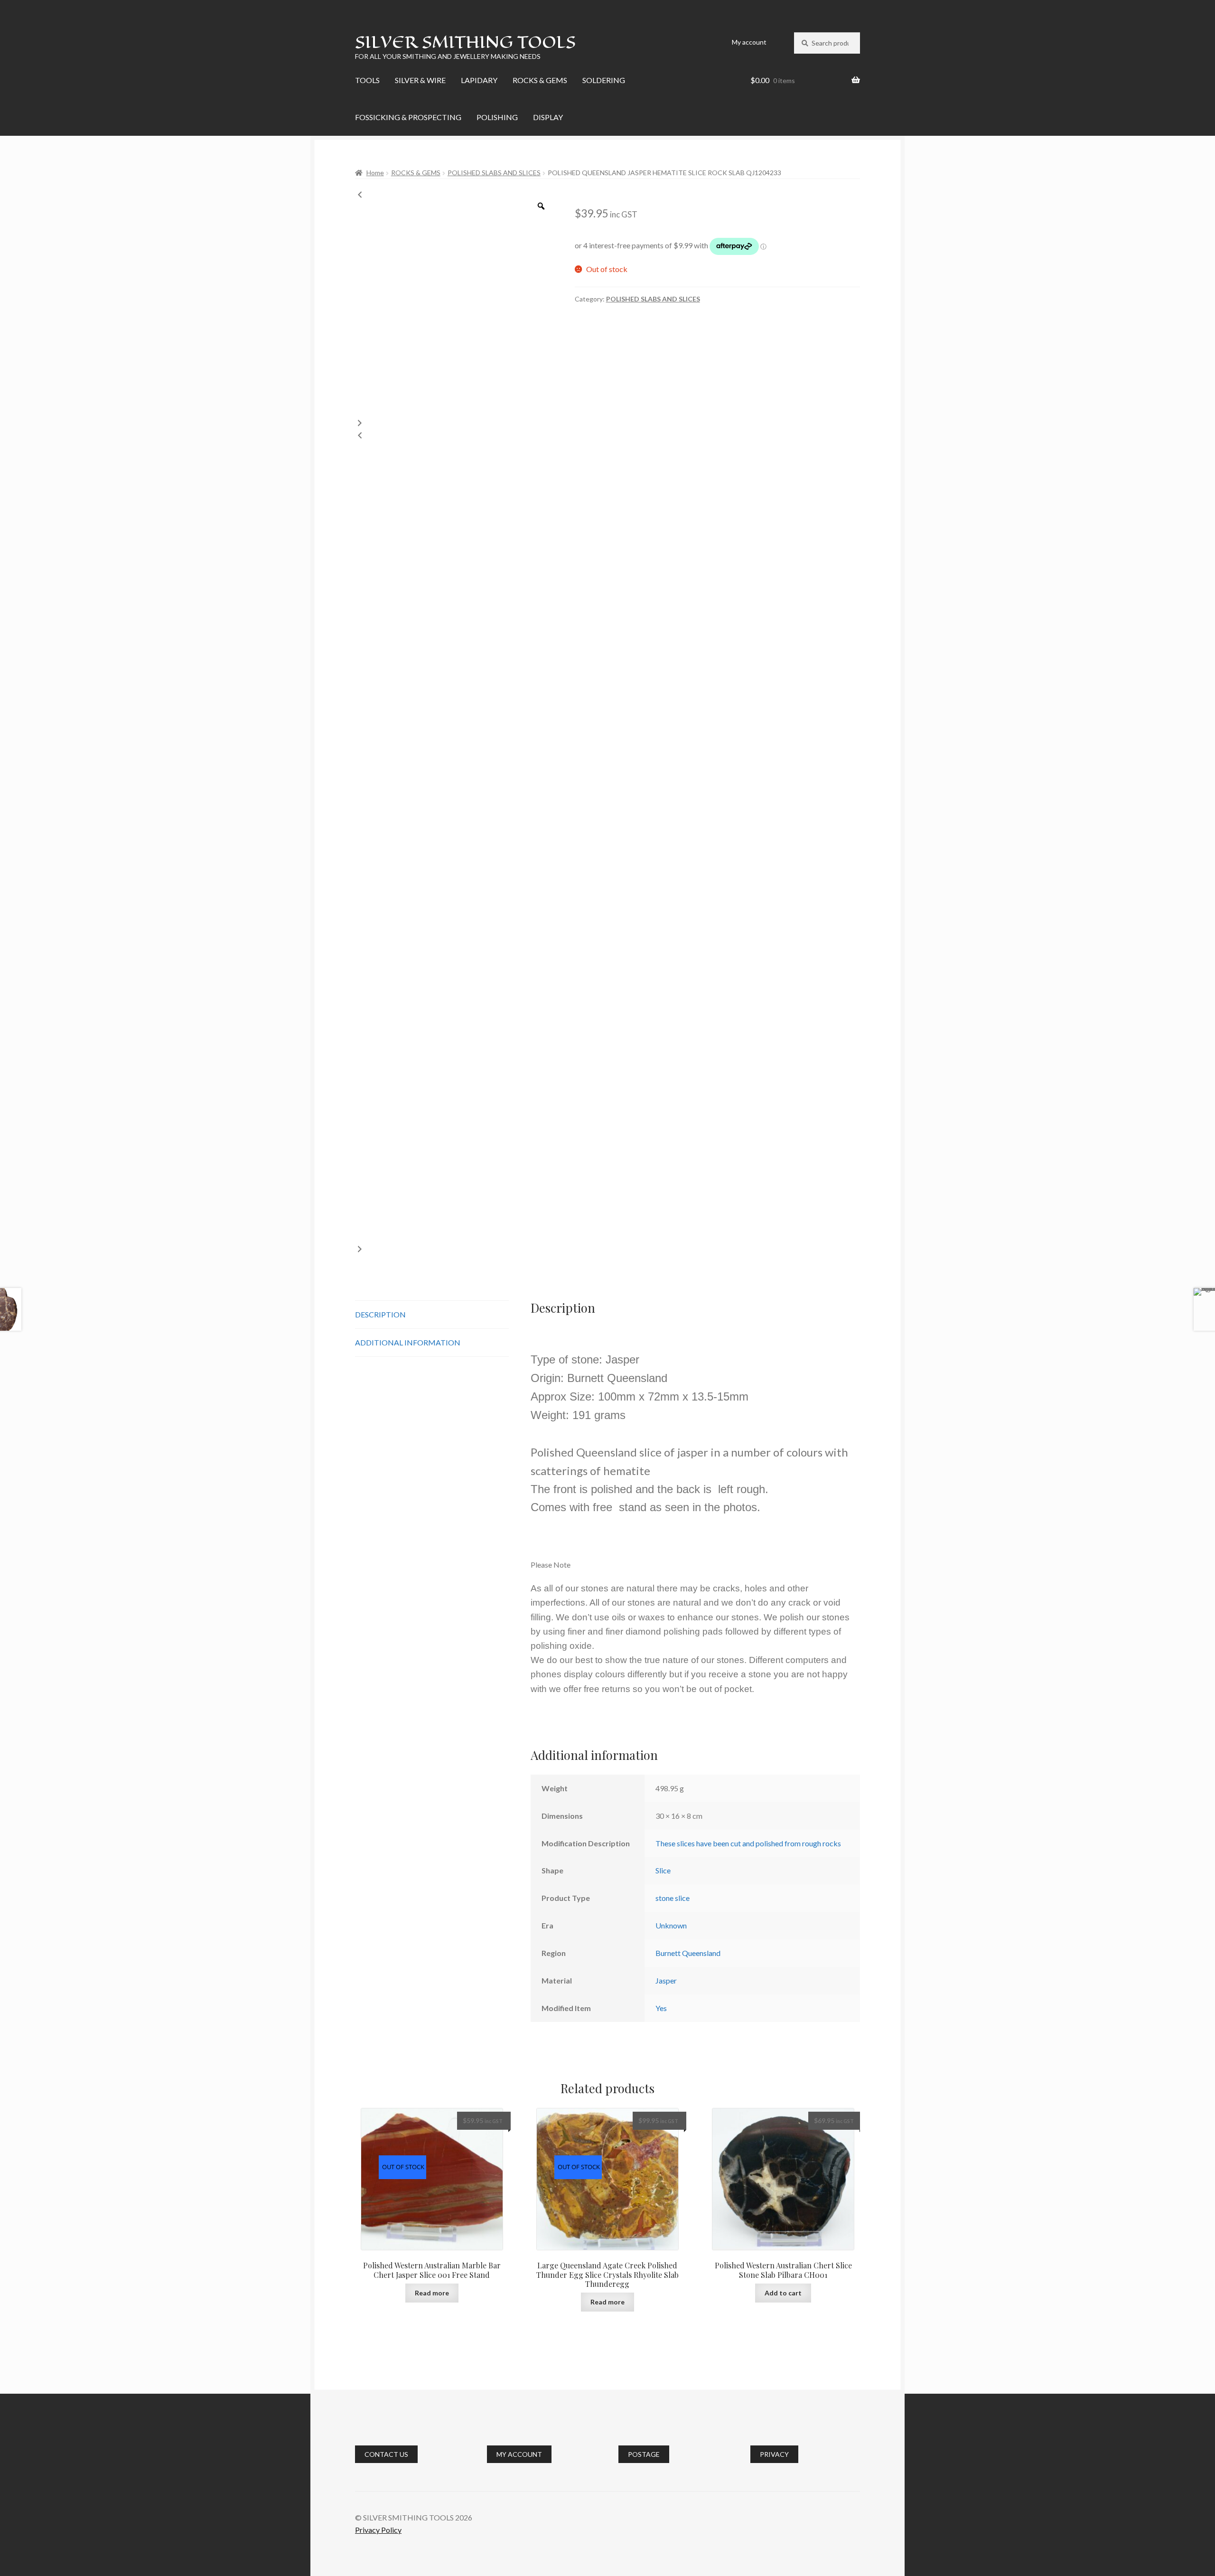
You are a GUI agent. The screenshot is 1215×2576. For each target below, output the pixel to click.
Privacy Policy (378, 2530)
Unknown (671, 1925)
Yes (661, 2008)
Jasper (666, 1980)
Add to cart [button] (783, 2293)
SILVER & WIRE (420, 80)
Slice (663, 1870)
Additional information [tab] (408, 1342)
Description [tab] (380, 1314)
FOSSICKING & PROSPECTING (408, 117)
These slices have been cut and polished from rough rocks (748, 1843)
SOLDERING (604, 80)
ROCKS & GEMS (540, 80)
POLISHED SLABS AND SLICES (494, 173)
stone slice (673, 1898)
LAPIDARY (479, 80)
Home (375, 173)
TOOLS (367, 80)
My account (749, 42)
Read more (432, 2293)
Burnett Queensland (688, 1953)
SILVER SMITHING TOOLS (465, 42)
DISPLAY (548, 117)
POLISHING (497, 117)
